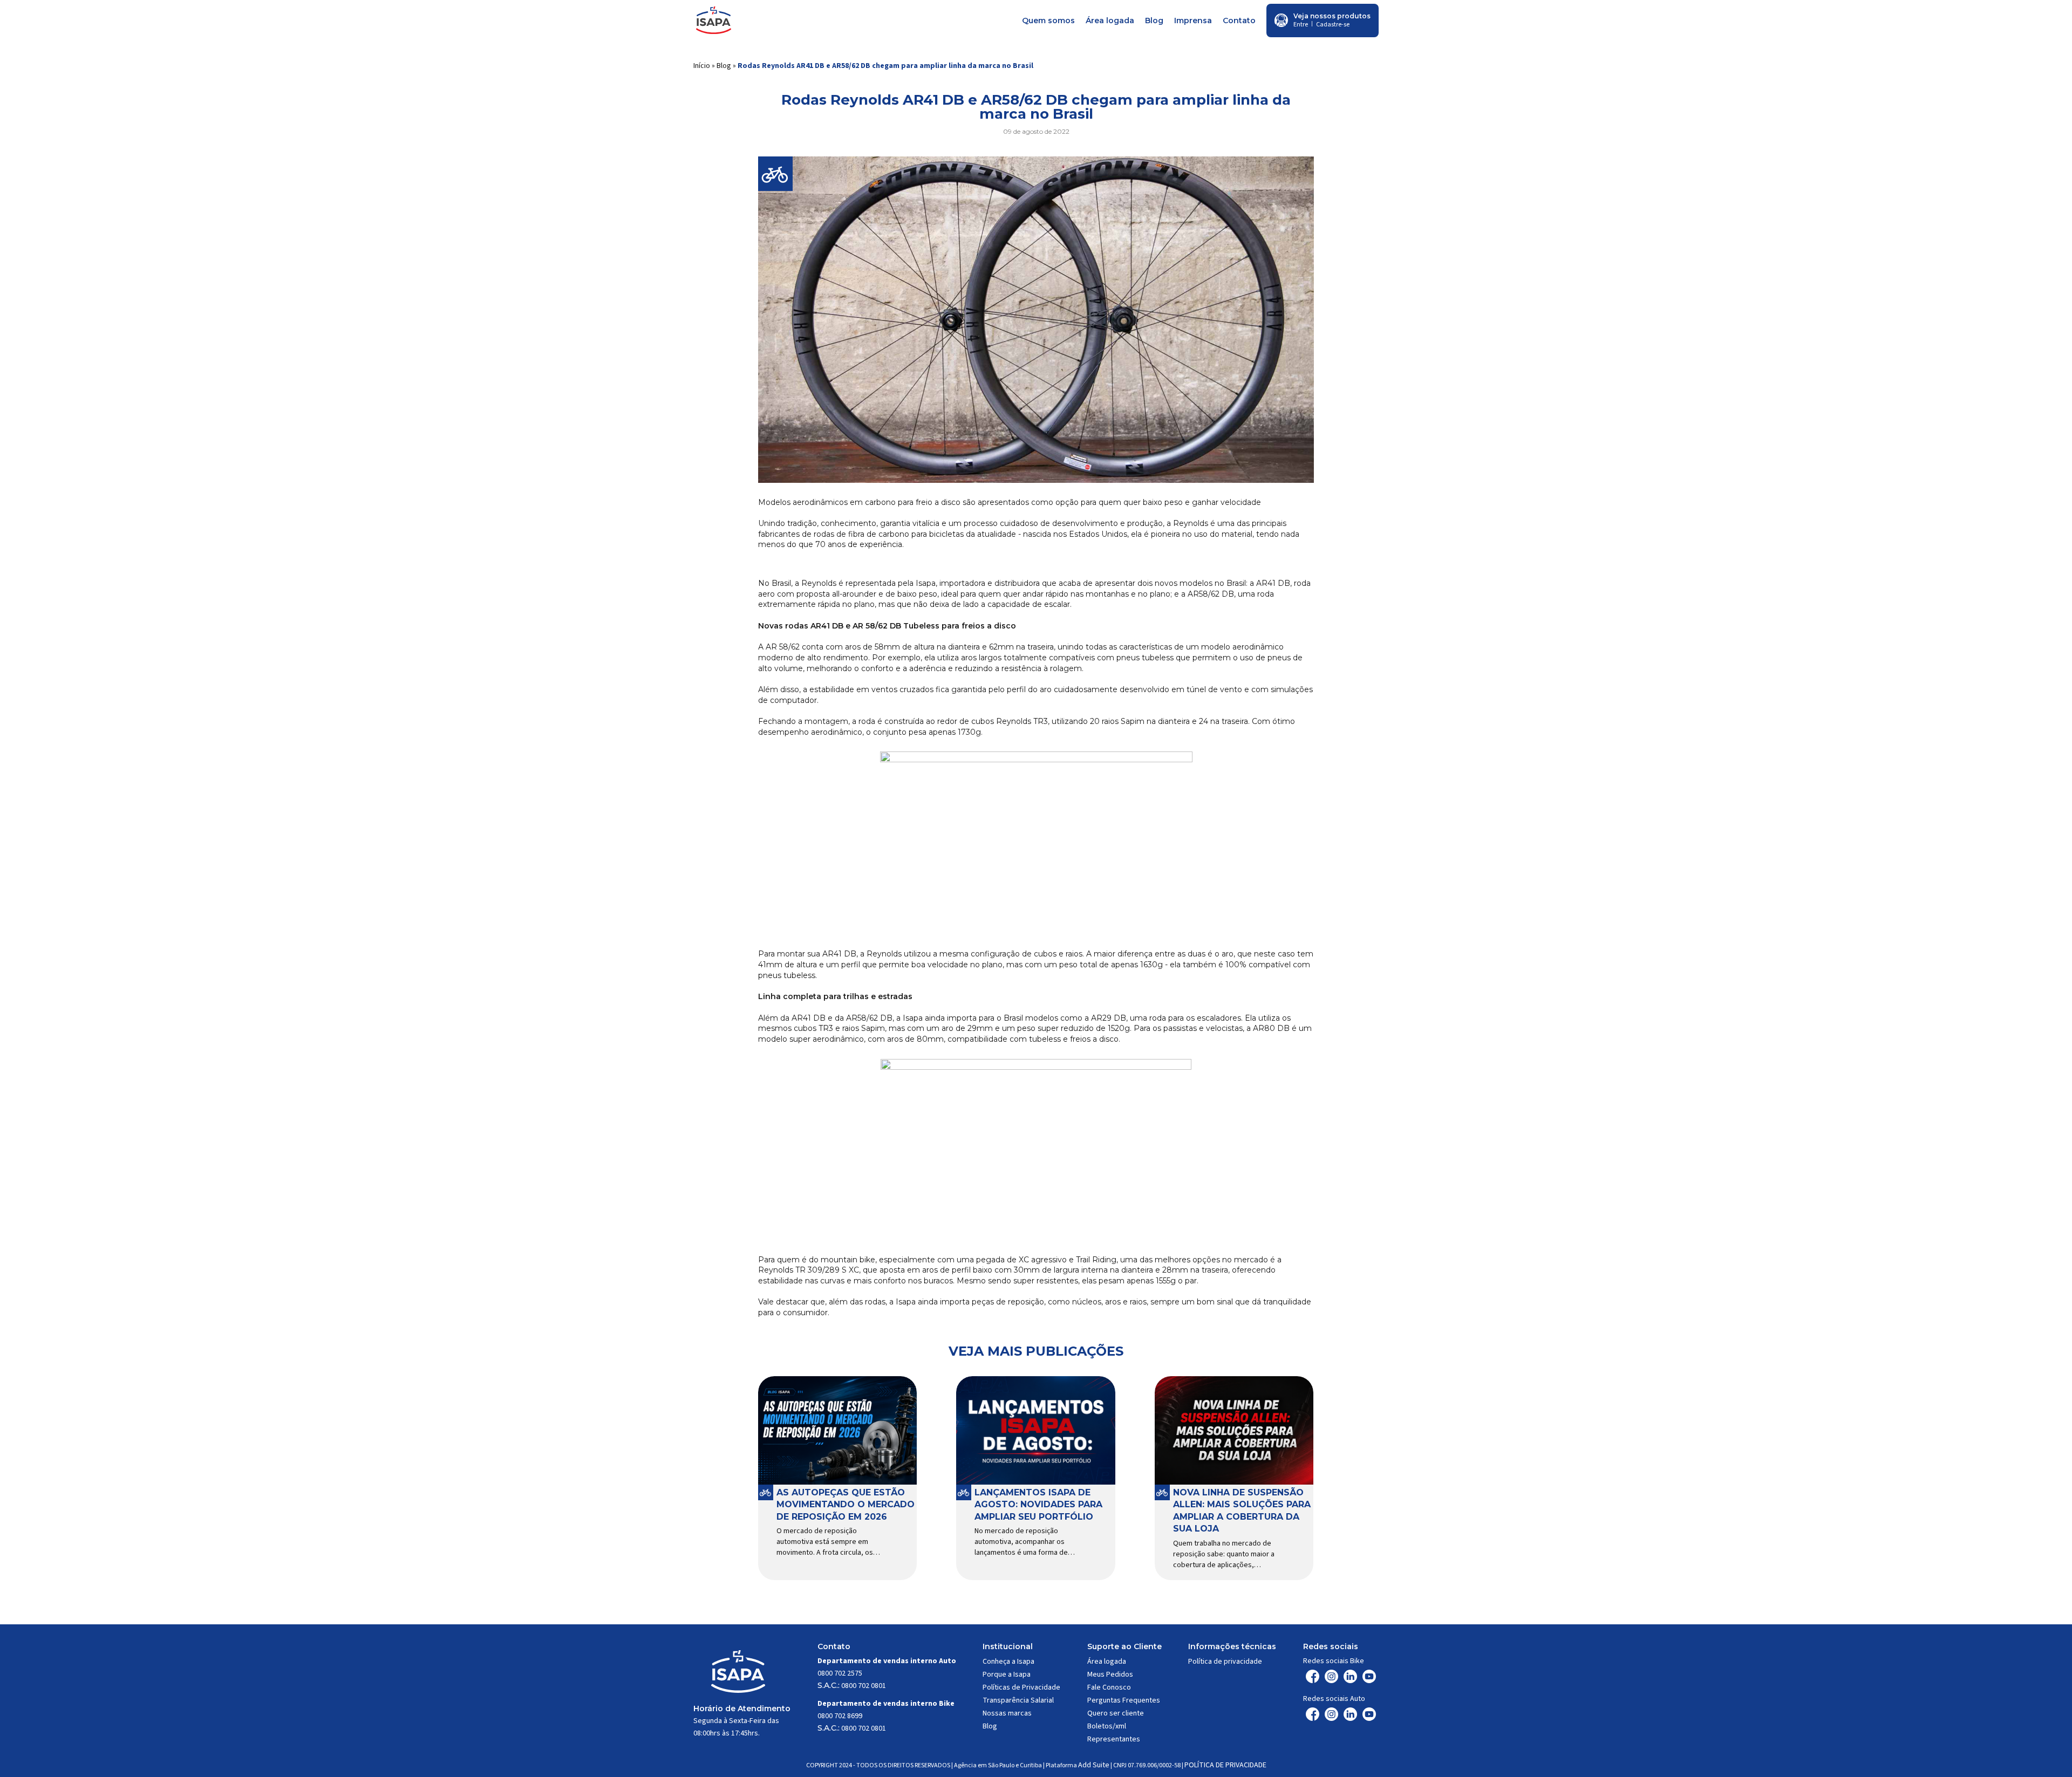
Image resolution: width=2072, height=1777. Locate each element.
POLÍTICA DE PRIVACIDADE (1225, 1765)
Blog (1154, 20)
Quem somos (1048, 20)
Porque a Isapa (1007, 1675)
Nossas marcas (1007, 1713)
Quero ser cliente (1116, 1713)
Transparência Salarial (1018, 1700)
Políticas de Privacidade (1021, 1687)
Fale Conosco (1109, 1687)
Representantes (1114, 1739)
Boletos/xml (1107, 1726)
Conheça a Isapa (1008, 1662)
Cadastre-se (1333, 25)
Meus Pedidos (1110, 1675)
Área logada (1110, 20)
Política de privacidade (1225, 1662)
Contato (1239, 20)
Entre (1301, 25)
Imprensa (1193, 20)
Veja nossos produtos (1332, 16)
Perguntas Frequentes (1124, 1700)
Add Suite (1094, 1765)
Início (702, 66)
